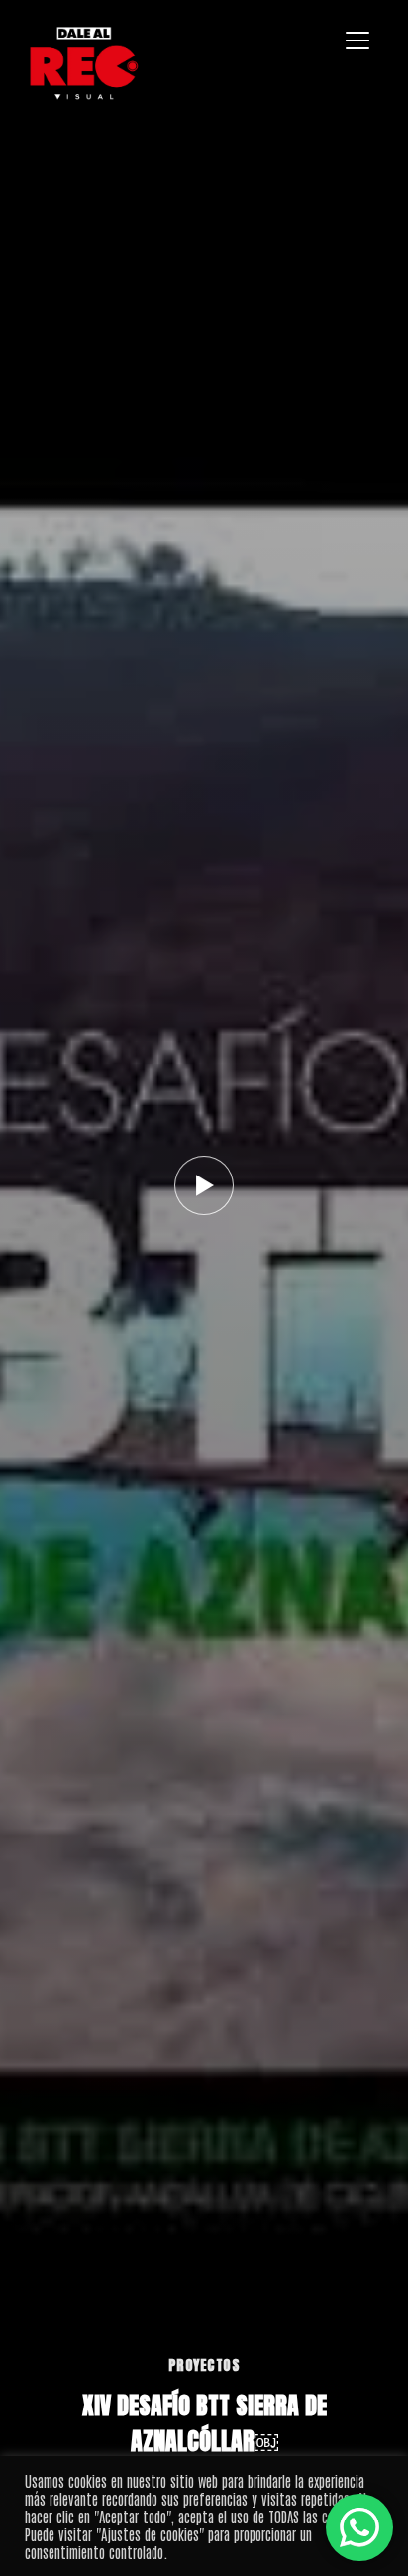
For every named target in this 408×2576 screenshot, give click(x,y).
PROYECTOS (204, 2365)
